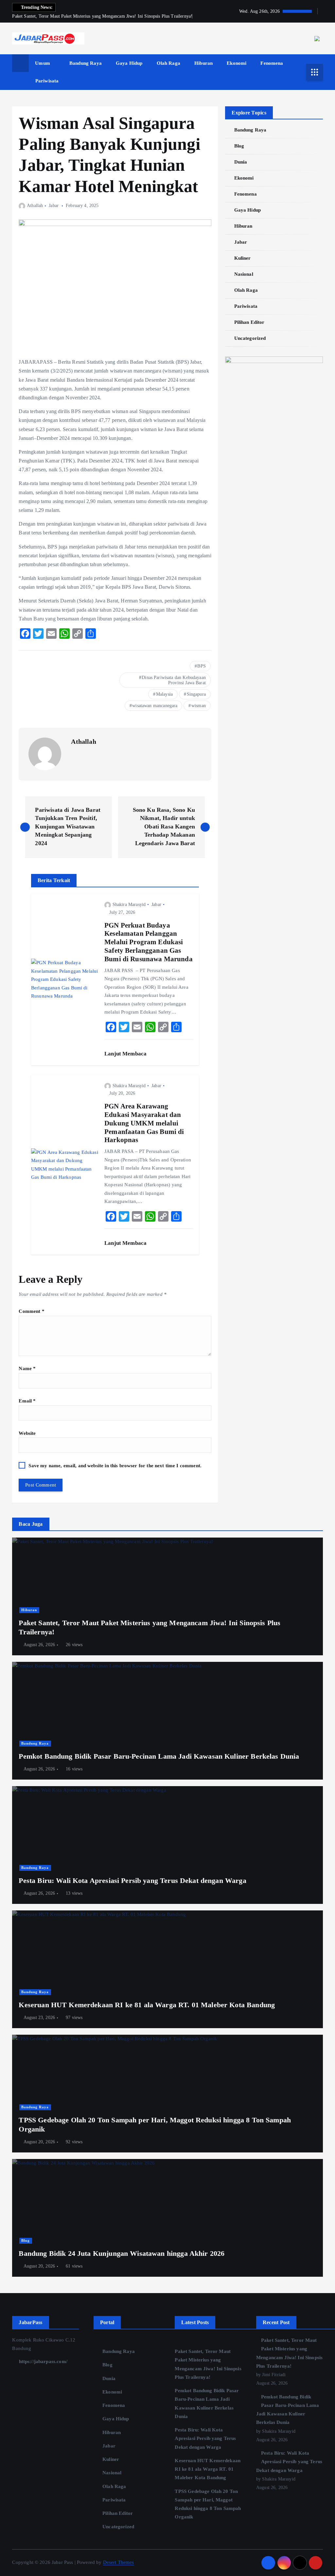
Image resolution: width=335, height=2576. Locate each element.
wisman (199, 706)
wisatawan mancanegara (155, 706)
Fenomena (272, 63)
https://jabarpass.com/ (42, 2361)
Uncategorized (250, 338)
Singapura (196, 694)
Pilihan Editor (249, 322)
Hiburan (203, 63)
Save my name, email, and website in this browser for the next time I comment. (115, 1466)
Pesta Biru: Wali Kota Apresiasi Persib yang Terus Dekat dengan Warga (205, 2438)
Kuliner (242, 258)
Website (27, 1433)
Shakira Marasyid (129, 905)
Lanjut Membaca (126, 1054)
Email (27, 1401)
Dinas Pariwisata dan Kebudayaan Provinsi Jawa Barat (174, 680)
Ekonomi (237, 63)
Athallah (35, 206)
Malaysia (164, 694)
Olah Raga (168, 63)
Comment (31, 1311)
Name (27, 1368)
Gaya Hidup (129, 63)
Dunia (241, 162)
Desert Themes (119, 2562)
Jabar (54, 206)
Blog (239, 146)
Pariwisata (47, 81)
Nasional (244, 274)
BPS (201, 666)
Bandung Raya (86, 63)
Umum (43, 63)
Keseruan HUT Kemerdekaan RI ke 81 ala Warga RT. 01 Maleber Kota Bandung (208, 2469)
